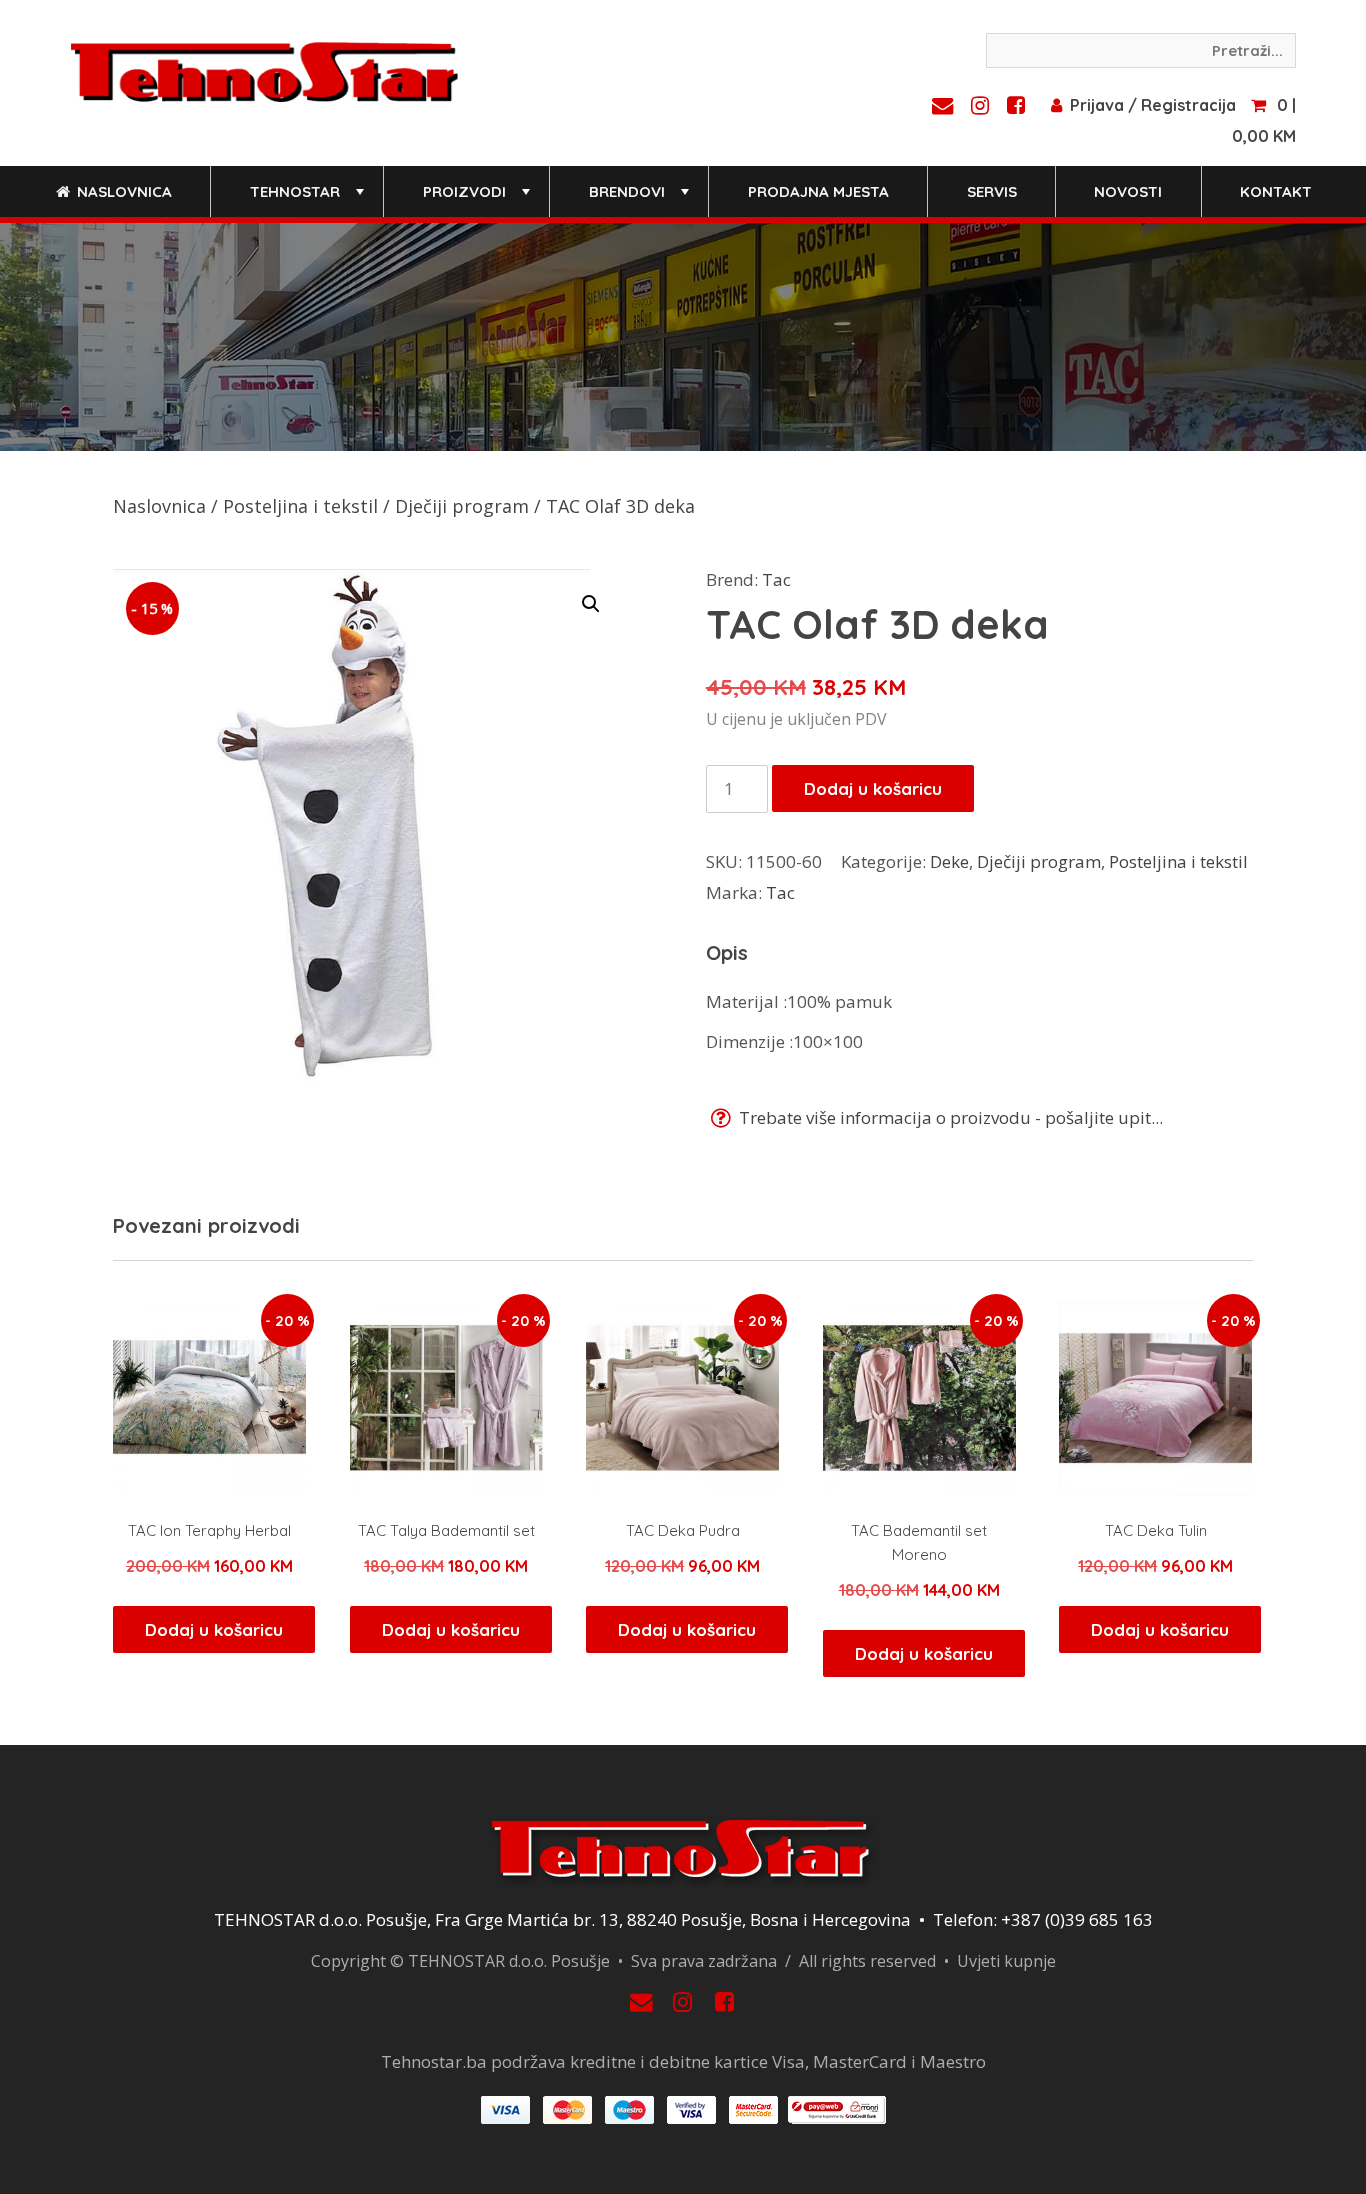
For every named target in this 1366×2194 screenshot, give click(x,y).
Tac (776, 579)
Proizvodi (478, 199)
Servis (992, 191)
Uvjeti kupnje (1006, 1961)
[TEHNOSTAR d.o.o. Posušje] (264, 70)
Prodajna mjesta (818, 191)
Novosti (1128, 191)
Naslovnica (122, 191)
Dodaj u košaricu (873, 788)
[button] (591, 604)
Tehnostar (309, 199)
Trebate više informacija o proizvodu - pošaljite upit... (949, 1117)
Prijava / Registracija (1153, 105)
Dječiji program (462, 506)
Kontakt (1276, 191)
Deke (949, 861)
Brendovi (641, 199)
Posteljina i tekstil (300, 506)
